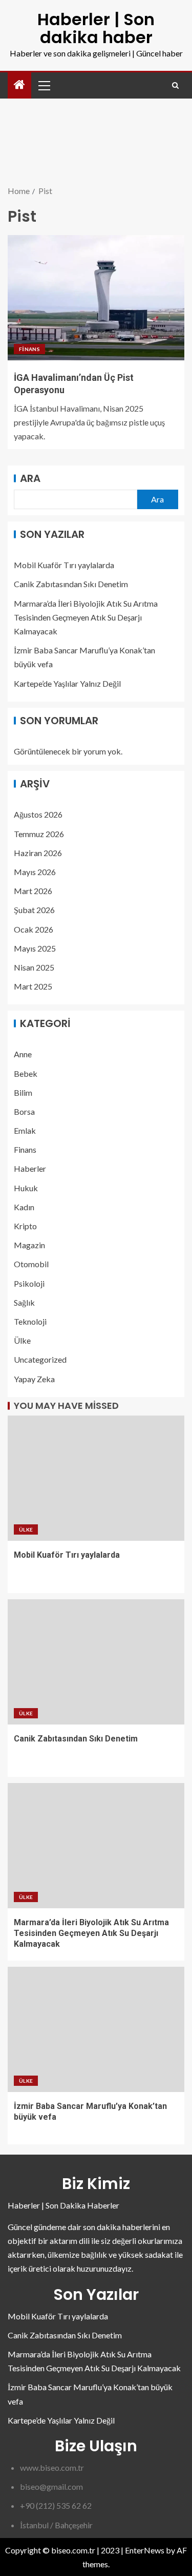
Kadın (24, 1207)
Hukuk (26, 1188)
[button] (44, 85)
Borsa (24, 1111)
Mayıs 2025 (35, 948)
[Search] (175, 85)
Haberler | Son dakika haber (96, 28)
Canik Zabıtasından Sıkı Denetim (71, 584)
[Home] (19, 85)
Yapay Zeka (34, 1379)
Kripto (25, 1226)
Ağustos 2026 (38, 814)
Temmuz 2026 (39, 834)
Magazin (29, 1245)
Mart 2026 (33, 891)
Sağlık (24, 1302)
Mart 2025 (33, 986)
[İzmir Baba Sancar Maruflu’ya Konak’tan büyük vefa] (96, 2029)
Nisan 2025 (34, 967)
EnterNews (145, 2550)
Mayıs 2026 (35, 872)
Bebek (26, 1073)
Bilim (23, 1092)
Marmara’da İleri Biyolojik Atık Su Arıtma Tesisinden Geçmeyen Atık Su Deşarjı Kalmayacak (86, 617)
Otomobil (31, 1264)
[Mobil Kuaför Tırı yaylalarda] (96, 1478)
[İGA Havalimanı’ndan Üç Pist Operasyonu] (96, 298)
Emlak (25, 1130)
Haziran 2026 (38, 853)
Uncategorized (40, 1359)
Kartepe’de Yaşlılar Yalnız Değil (67, 683)
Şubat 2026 (34, 910)
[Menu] (44, 85)
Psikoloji (29, 1283)
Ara (30, 478)
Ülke (22, 1340)
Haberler (30, 1168)
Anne (23, 1054)
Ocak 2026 (34, 929)
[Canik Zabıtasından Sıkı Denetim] (96, 1662)
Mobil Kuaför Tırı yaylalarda (64, 565)
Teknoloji (30, 1321)
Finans (29, 349)
